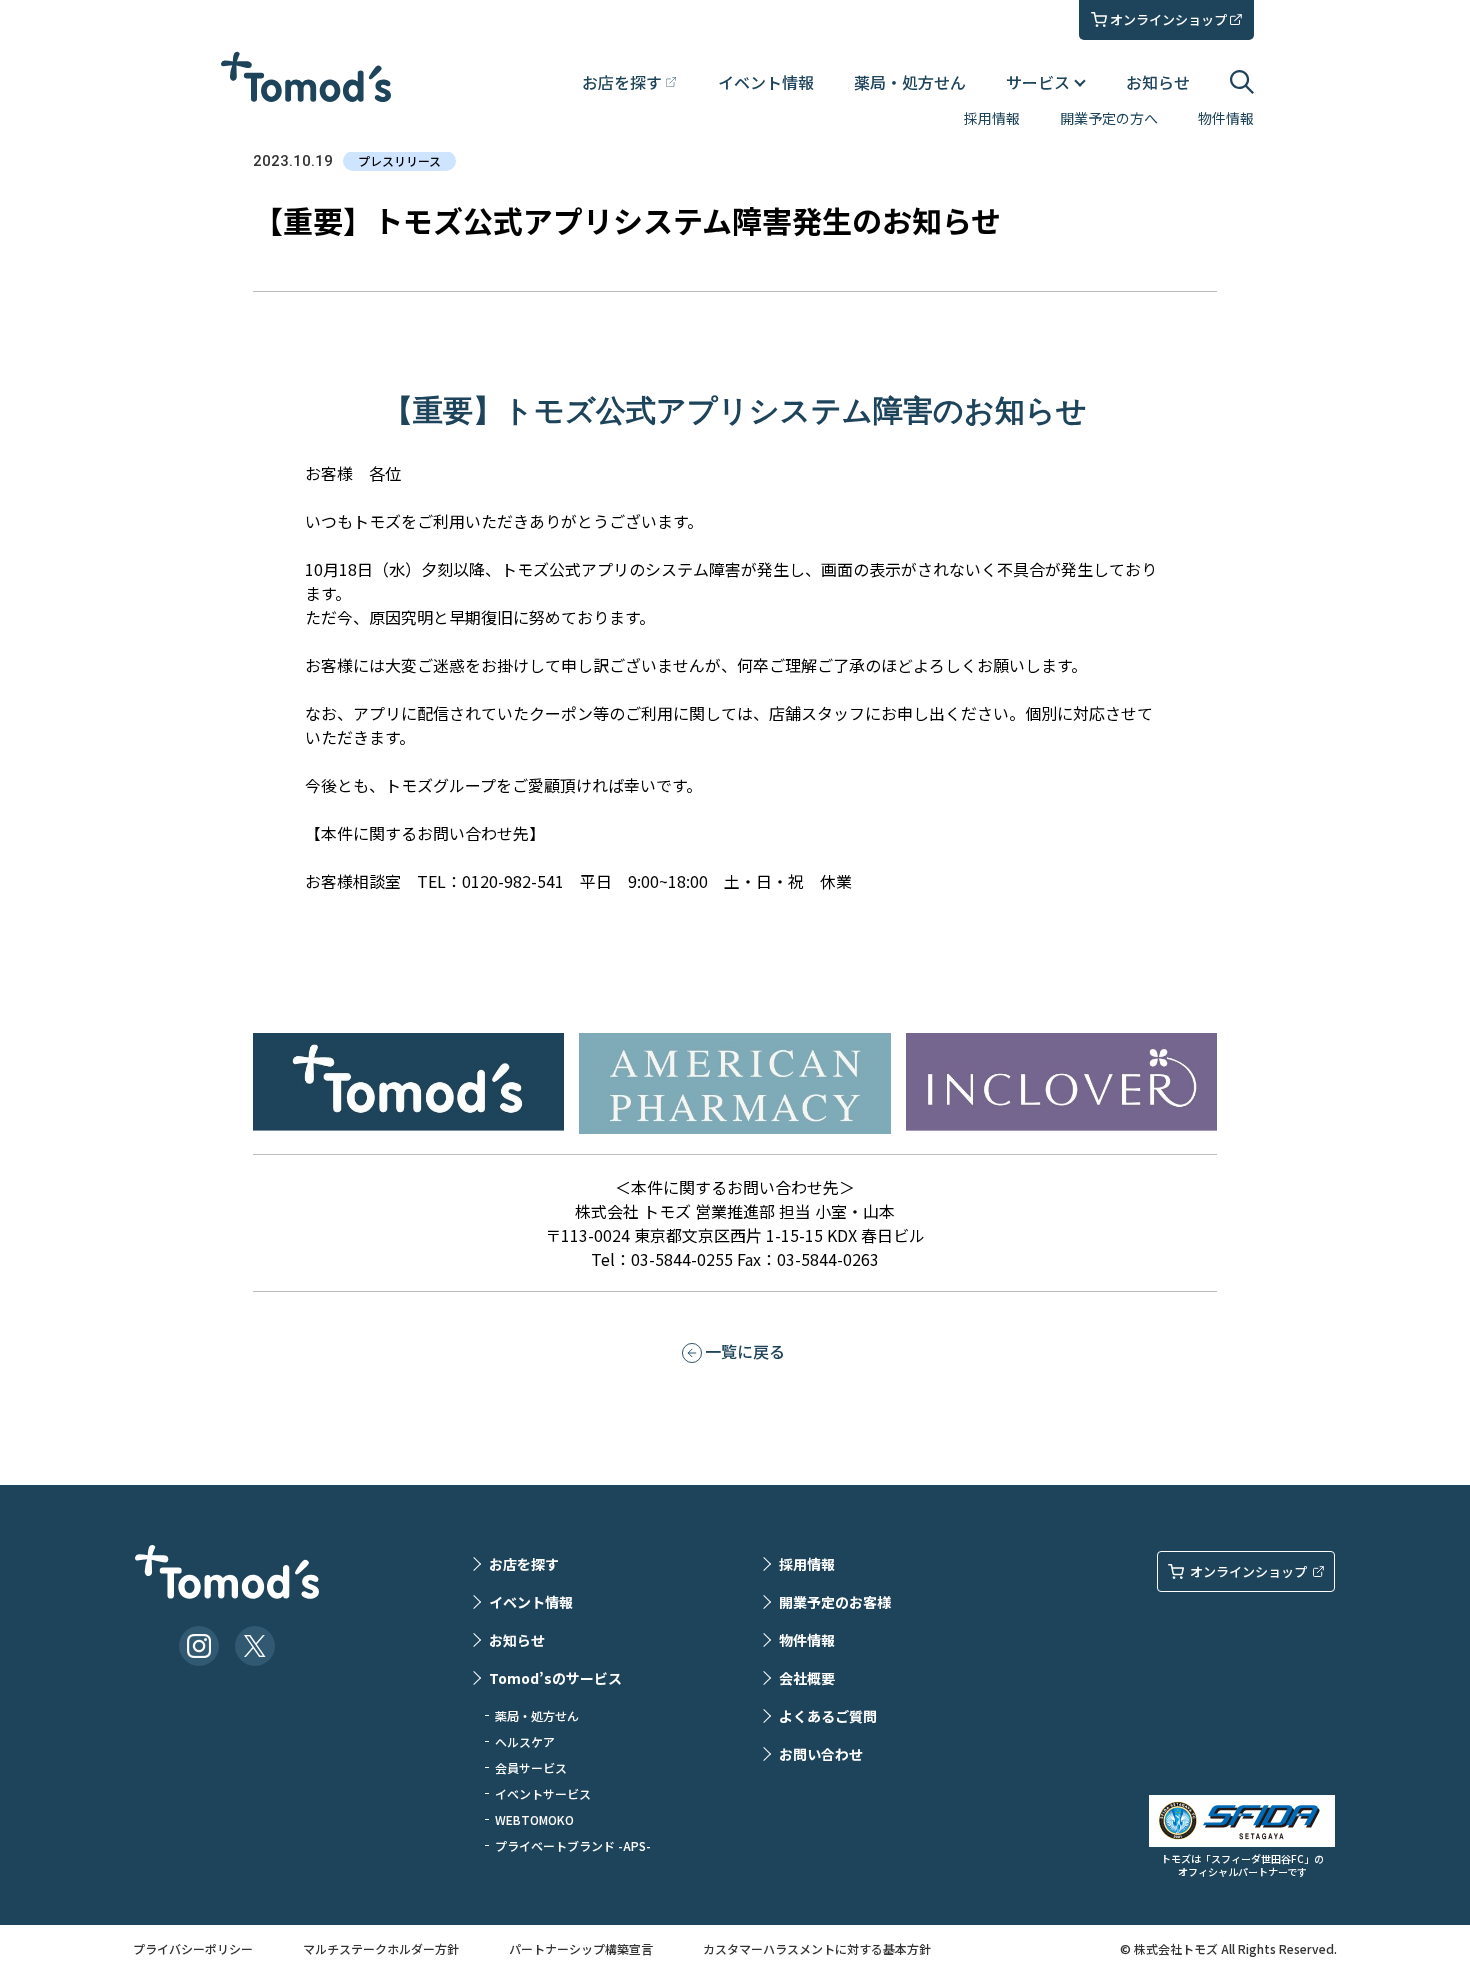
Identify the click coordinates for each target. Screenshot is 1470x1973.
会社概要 (807, 1678)
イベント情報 (766, 82)
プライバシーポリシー (193, 1948)
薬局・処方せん (910, 82)
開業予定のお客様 (835, 1602)
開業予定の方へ (1109, 118)
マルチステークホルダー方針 (381, 1948)
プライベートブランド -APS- (573, 1845)
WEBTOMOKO (534, 1819)
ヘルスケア (525, 1741)
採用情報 (992, 118)
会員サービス (531, 1767)
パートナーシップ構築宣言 (581, 1948)
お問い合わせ (821, 1754)
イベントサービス (543, 1793)
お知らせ (1158, 82)
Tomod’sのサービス (555, 1678)
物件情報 (1226, 118)
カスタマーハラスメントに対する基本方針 (817, 1948)
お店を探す (524, 1564)
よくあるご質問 (828, 1716)
